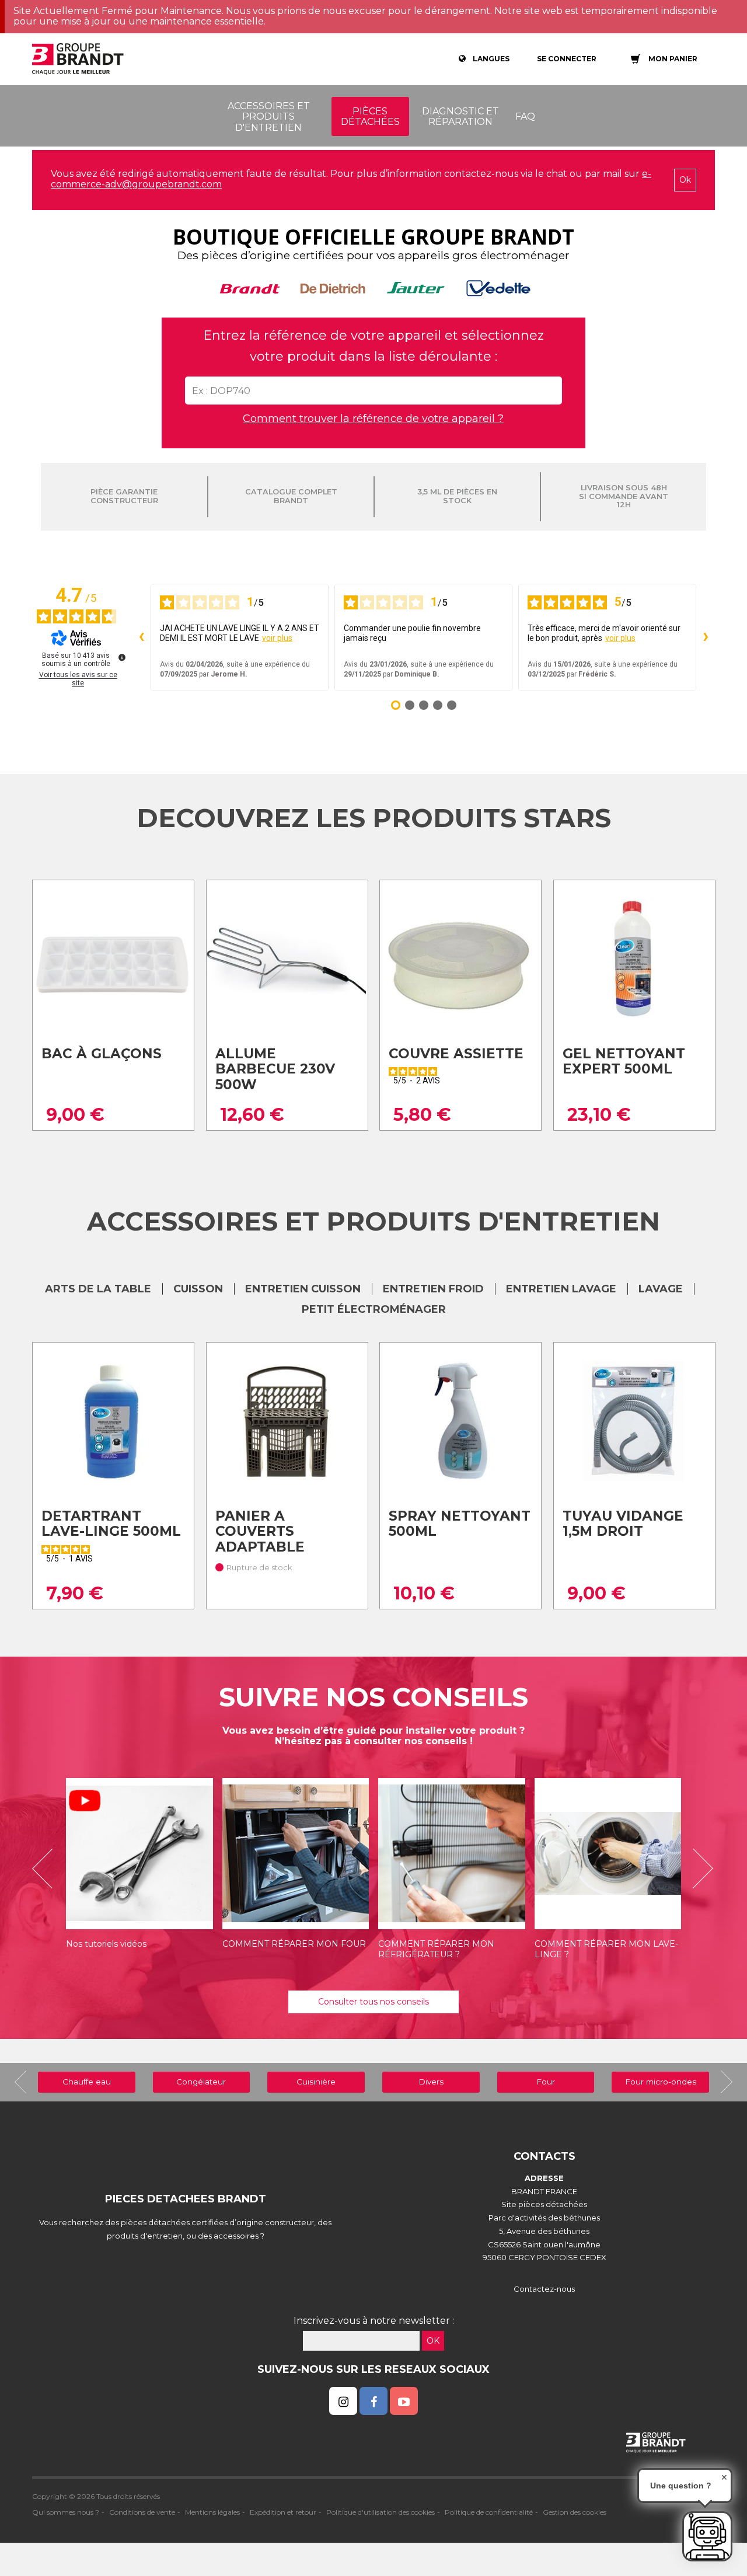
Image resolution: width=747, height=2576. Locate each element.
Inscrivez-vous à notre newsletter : (374, 2321)
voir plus (277, 638)
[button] (47, 1869)
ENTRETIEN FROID (433, 1289)
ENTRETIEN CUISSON (303, 1289)
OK (433, 2341)
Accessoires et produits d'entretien (269, 117)
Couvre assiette (456, 1054)
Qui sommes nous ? (66, 2512)
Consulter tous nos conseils (373, 2002)
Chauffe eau (87, 2082)
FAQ (525, 116)
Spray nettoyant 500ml (460, 1524)
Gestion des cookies (575, 2512)
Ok (685, 180)
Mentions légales (212, 2512)
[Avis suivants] (706, 637)
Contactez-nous (544, 2289)
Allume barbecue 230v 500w (275, 1069)
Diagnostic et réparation (460, 116)
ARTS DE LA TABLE (98, 1289)
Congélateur (201, 2082)
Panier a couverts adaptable (260, 1531)
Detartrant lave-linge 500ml (111, 1524)
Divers (431, 2082)
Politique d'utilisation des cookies (381, 2512)
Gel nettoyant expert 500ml (624, 1062)
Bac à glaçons (102, 1054)
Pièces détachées (370, 116)
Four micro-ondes (661, 2082)
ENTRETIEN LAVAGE (561, 1289)
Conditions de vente (142, 2512)
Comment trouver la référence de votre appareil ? (373, 419)
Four (546, 2082)
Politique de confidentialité (489, 2512)
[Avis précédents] (141, 637)
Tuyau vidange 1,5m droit (623, 1524)
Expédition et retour (283, 2512)
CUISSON (198, 1289)
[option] (139, 1869)
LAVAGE (661, 1289)
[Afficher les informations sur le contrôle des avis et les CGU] (122, 657)
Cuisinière (316, 2082)
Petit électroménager (374, 1309)
